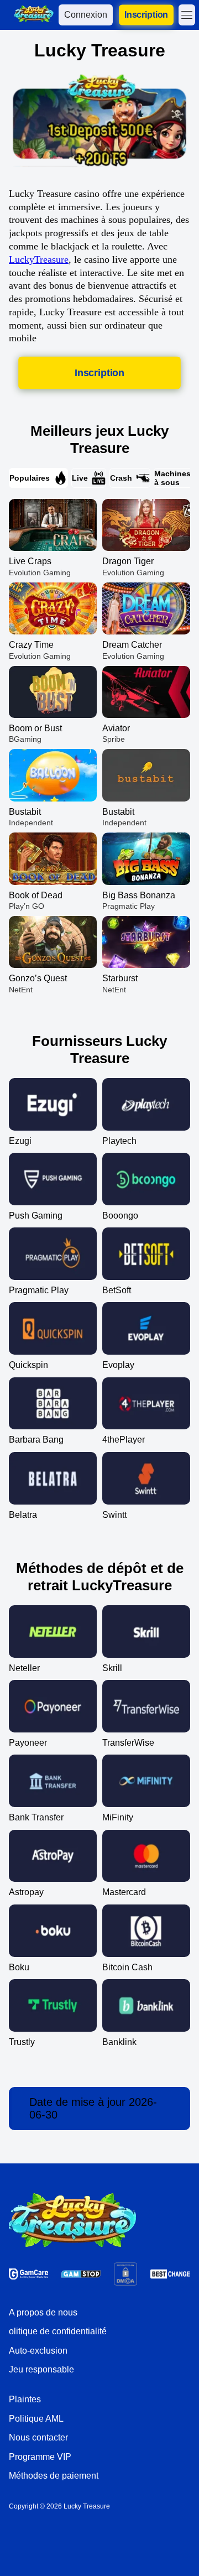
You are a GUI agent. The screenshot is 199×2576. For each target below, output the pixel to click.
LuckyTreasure (39, 259)
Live (80, 478)
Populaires (30, 478)
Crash (121, 478)
